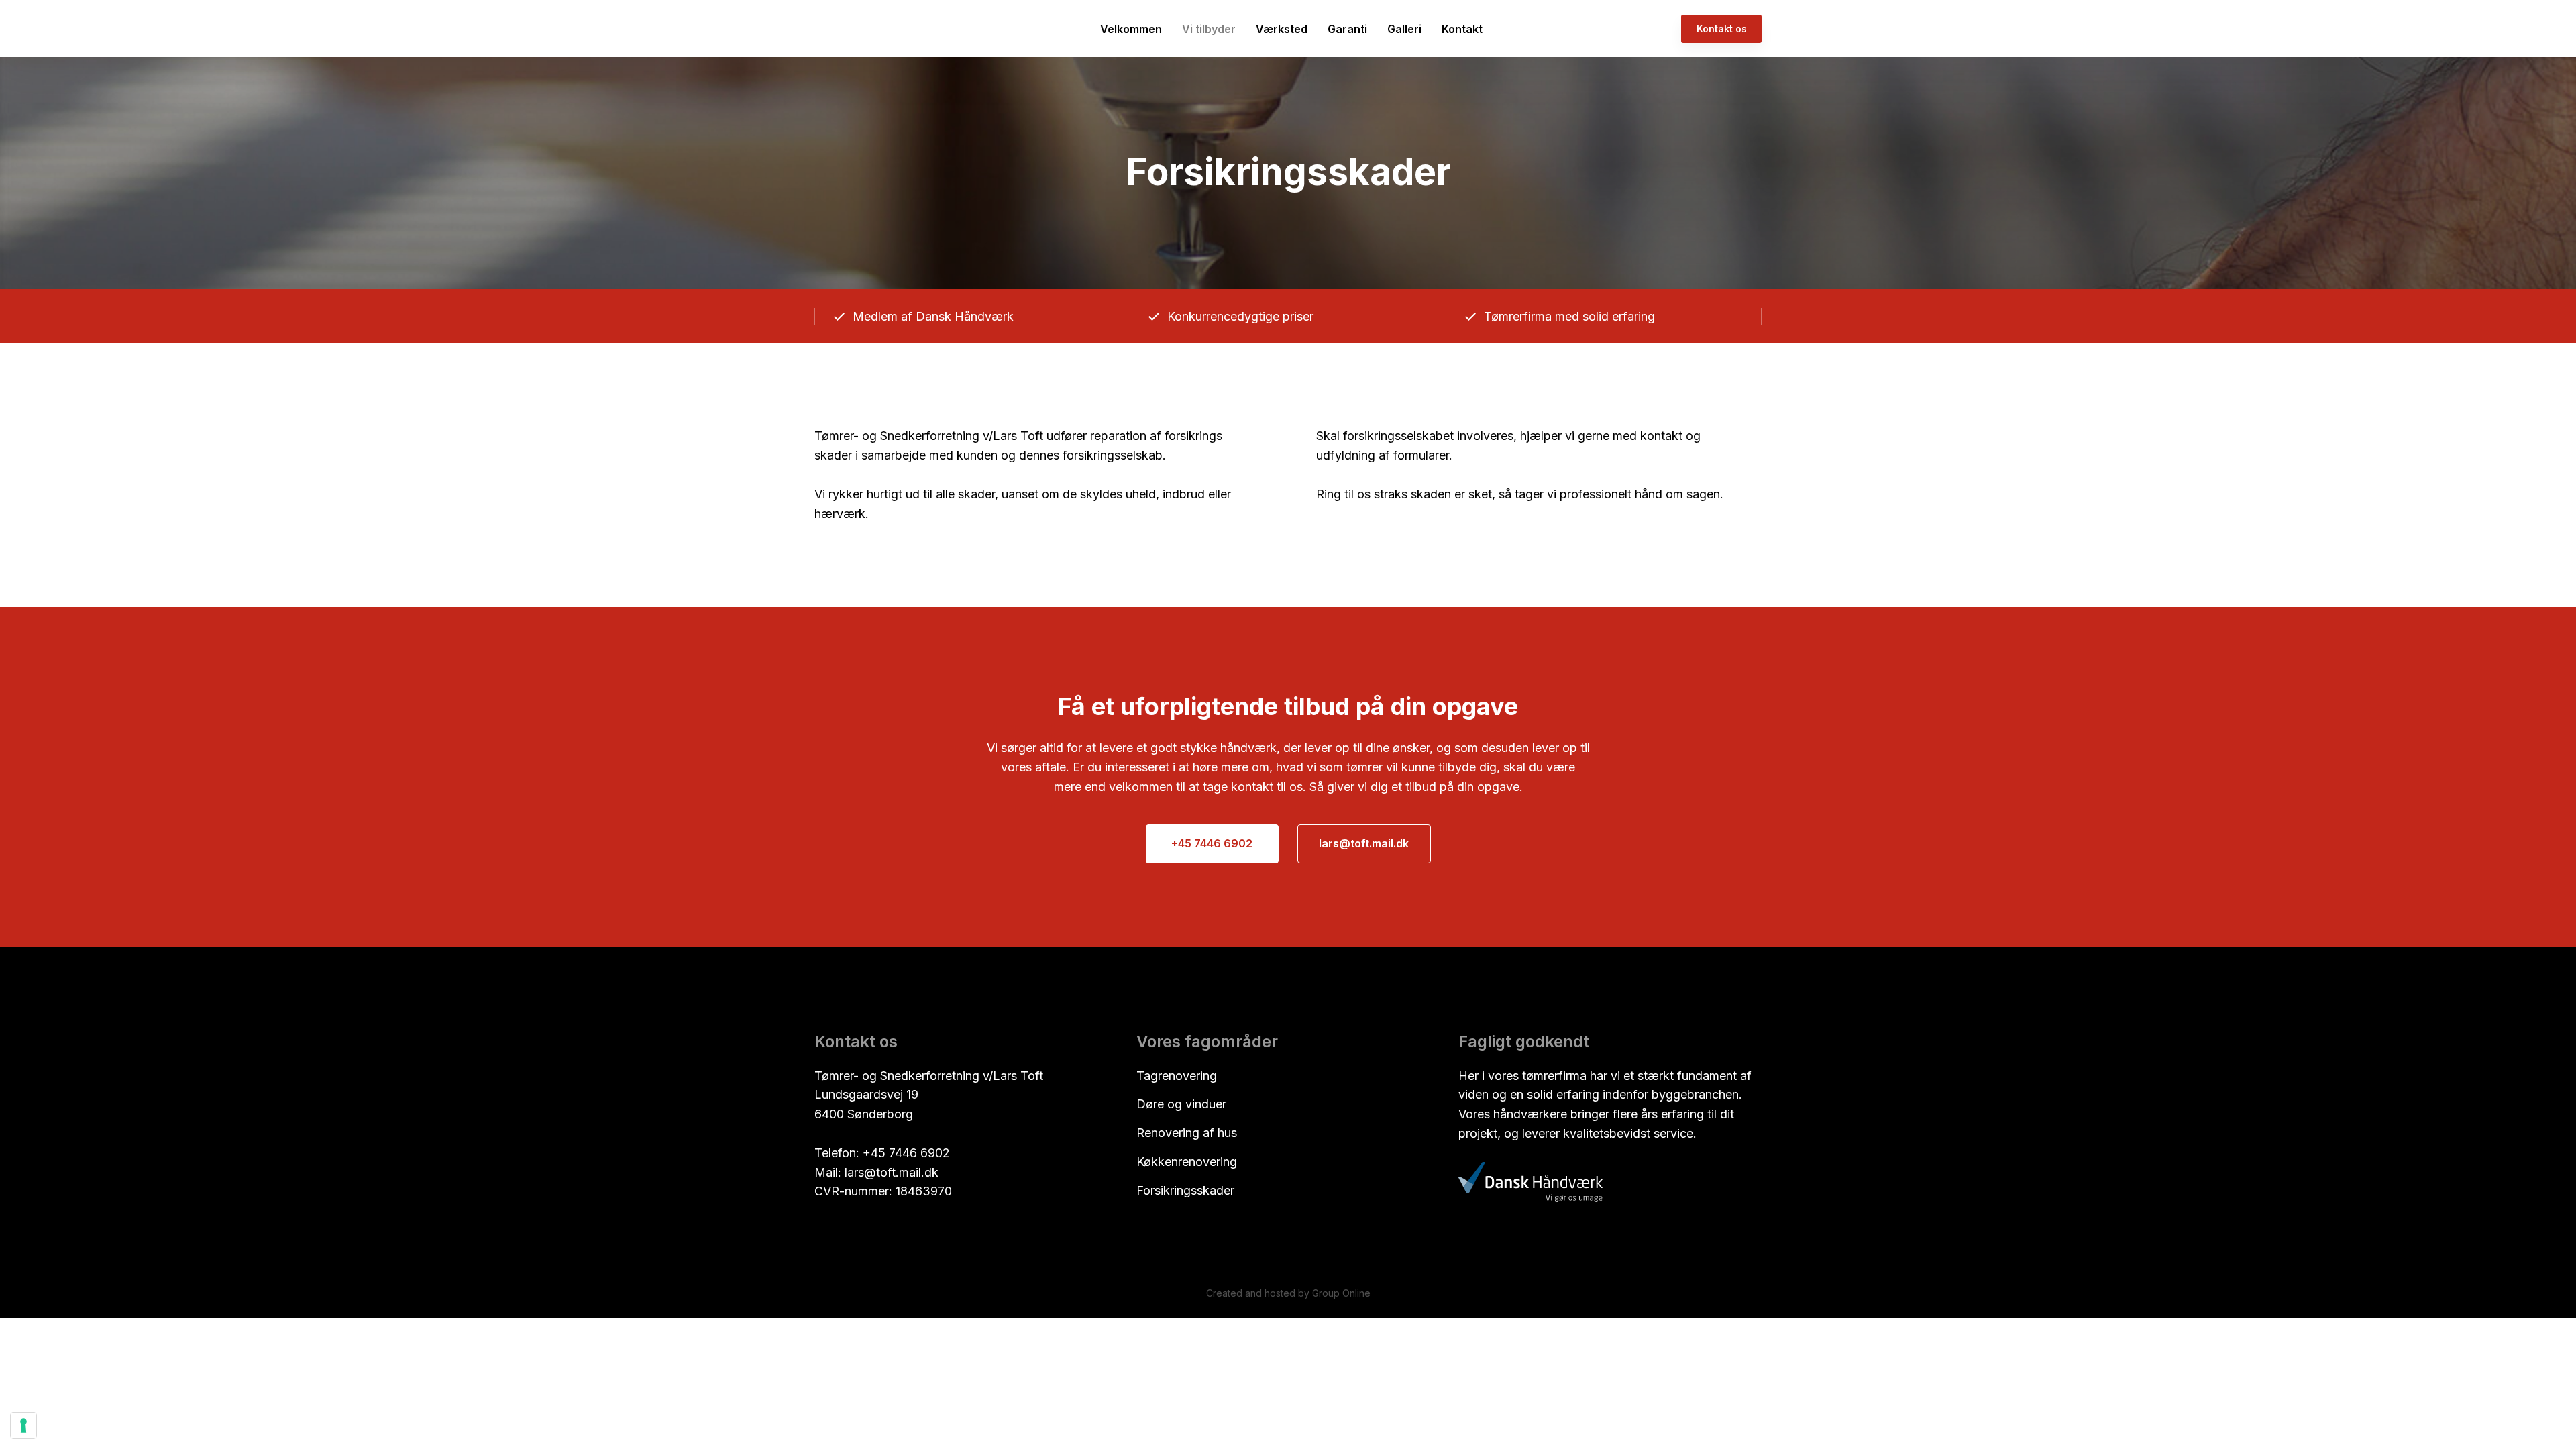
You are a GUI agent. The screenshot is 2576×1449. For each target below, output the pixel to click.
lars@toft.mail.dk (892, 1172)
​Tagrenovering (1177, 1076)
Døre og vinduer (1181, 1104)
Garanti (1347, 29)
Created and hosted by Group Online (1288, 1293)
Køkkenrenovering (1187, 1162)
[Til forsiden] (856, 29)
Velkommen (1131, 29)
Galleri (1404, 29)
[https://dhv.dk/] (1531, 1182)
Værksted (1282, 29)
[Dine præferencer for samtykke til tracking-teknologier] (23, 1426)
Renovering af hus (1187, 1133)
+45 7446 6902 (906, 1153)
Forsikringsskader (1185, 1190)
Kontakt (1462, 29)
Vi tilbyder (1209, 29)
